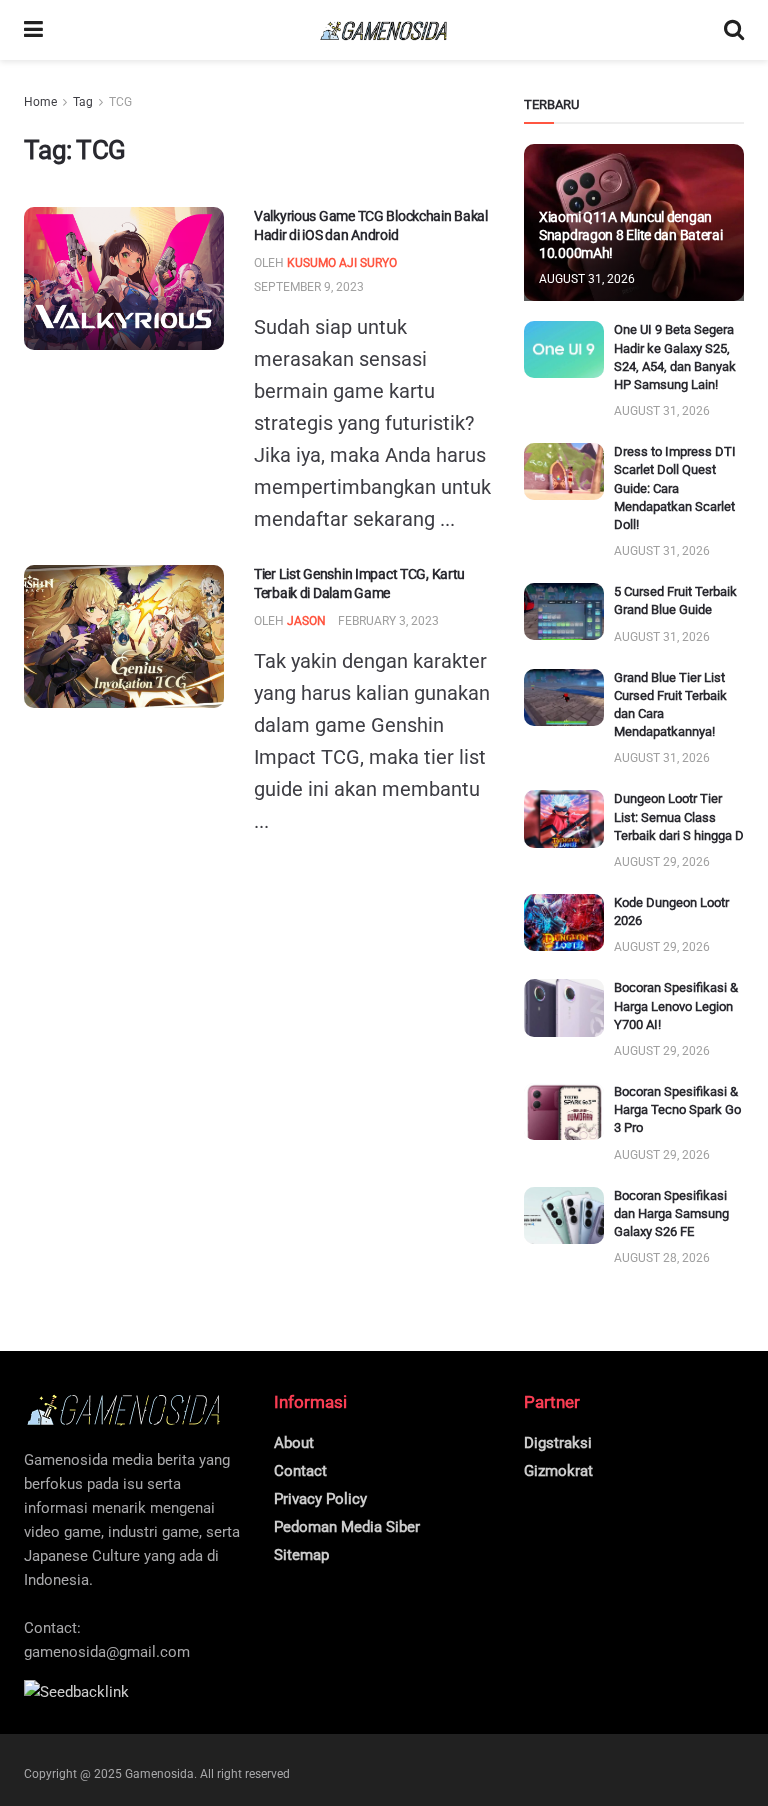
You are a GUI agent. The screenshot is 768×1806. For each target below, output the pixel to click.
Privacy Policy (320, 1499)
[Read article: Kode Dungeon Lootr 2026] (564, 922)
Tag (83, 102)
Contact (300, 1471)
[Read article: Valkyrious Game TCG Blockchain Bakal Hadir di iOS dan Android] (124, 278)
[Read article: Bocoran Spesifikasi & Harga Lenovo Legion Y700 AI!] (564, 1007)
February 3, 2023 (388, 621)
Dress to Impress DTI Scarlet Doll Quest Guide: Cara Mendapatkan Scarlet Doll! (675, 488)
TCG (120, 102)
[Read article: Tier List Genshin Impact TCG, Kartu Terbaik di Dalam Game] (124, 636)
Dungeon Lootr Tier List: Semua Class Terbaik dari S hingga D (679, 816)
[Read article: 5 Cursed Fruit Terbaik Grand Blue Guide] (564, 611)
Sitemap (301, 1555)
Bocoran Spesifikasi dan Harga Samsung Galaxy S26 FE (671, 1213)
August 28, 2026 (662, 1258)
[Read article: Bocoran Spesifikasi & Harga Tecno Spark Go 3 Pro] (564, 1111)
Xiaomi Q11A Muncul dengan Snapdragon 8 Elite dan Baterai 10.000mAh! (631, 235)
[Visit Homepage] (384, 30)
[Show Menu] (33, 30)
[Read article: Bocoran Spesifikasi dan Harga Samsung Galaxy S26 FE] (564, 1215)
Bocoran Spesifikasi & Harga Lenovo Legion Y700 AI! (676, 1005)
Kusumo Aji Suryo (342, 263)
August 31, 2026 (587, 279)
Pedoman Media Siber (347, 1527)
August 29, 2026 (662, 862)
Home (40, 102)
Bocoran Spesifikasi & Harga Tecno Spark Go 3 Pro (677, 1109)
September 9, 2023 (309, 287)
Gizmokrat (558, 1471)
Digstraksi (558, 1443)
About (294, 1443)
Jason (306, 621)
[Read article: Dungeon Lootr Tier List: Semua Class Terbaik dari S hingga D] (564, 818)
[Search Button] (734, 30)
